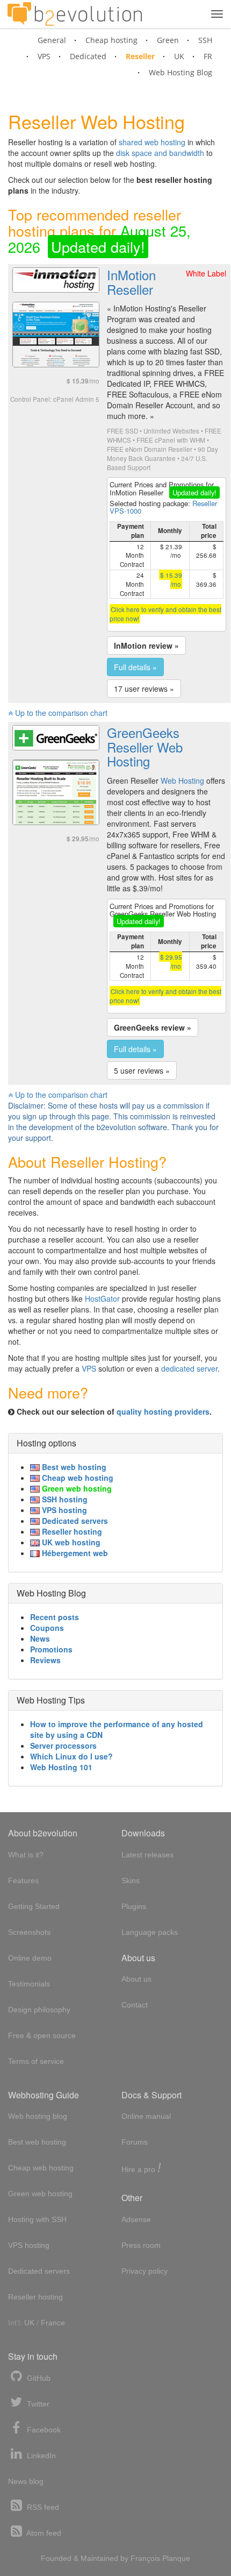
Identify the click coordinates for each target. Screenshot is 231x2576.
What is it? (26, 1855)
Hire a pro (141, 2169)
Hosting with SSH (37, 2219)
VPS (44, 56)
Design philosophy (39, 2010)
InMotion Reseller (131, 282)
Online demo (30, 1958)
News (40, 1638)
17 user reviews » (144, 689)
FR (208, 56)
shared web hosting (152, 142)
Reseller (140, 56)
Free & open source (42, 2035)
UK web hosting (70, 1542)
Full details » (135, 667)
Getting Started (34, 1906)
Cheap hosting (111, 40)
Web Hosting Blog (181, 72)
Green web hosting (76, 1488)
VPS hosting (63, 1510)
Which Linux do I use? (71, 1756)
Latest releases (147, 1855)
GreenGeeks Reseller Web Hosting (145, 747)
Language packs (150, 1932)
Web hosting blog (38, 2116)
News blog (26, 2481)
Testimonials (29, 1984)
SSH (205, 40)
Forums (135, 2142)
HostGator (102, 1298)
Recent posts (55, 1617)
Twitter (37, 2404)
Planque (176, 2558)
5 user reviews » (142, 1070)
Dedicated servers (74, 1521)
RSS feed (42, 2507)
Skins (131, 1880)
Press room (141, 2245)
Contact (135, 2005)
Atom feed (43, 2533)
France (53, 2323)
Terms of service (36, 2061)
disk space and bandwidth (160, 153)
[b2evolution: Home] (75, 14)
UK (179, 56)
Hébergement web (74, 1553)
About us (136, 1979)
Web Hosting (182, 780)
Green (168, 40)
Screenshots (29, 1932)
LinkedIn (40, 2456)
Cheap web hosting (77, 1478)
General (52, 40)
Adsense (136, 2219)
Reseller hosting (71, 1531)
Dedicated (88, 56)
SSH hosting (64, 1499)
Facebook (43, 2430)
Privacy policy (145, 2271)
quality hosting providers (163, 1411)
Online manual (146, 2116)
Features (23, 1880)
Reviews (45, 1660)
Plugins (134, 1906)
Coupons (47, 1628)
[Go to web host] (56, 279)
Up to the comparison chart (60, 713)
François (145, 2558)
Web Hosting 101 (61, 1767)
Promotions (51, 1649)
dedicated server (189, 1368)
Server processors (63, 1745)
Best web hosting (73, 1467)
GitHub (38, 2378)
